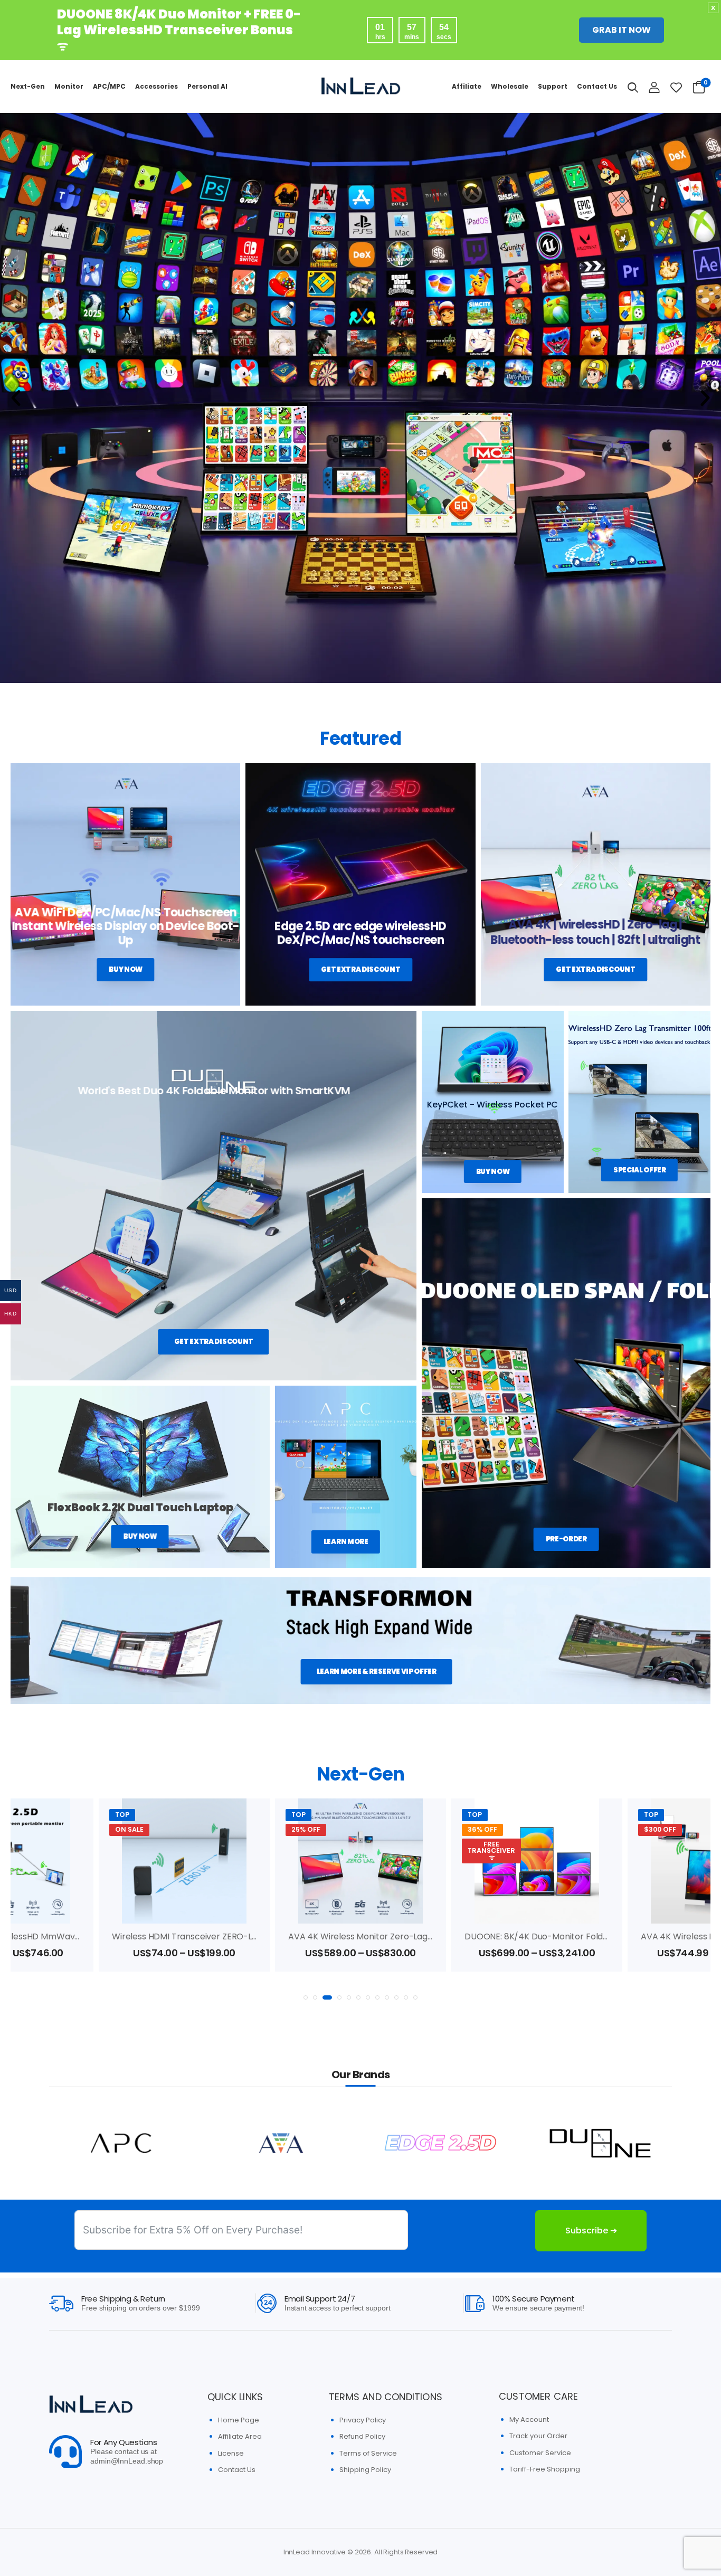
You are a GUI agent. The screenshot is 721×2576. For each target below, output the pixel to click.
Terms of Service (368, 2453)
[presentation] (306, 1997)
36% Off (306, 1829)
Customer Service (540, 2453)
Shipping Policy (365, 2470)
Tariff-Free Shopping (545, 2469)
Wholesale (510, 86)
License (231, 2453)
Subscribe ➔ (591, 2231)
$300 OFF (484, 1829)
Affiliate (467, 86)
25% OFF (130, 1829)
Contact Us (597, 86)
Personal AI (207, 86)
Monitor (69, 86)
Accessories (156, 86)
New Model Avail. (667, 1833)
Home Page (239, 2420)
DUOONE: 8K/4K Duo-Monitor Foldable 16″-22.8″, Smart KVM (409, 1936)
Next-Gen (28, 86)
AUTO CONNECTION (668, 1854)
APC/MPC (109, 86)
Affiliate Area (240, 2436)
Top (122, 1815)
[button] (16, 398)
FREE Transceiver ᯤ (315, 1851)
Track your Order (538, 2436)
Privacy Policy (363, 2420)
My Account (529, 2419)
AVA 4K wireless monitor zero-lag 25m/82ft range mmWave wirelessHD (261, 1936)
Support (553, 86)
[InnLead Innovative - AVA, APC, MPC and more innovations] (360, 86)
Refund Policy (362, 2436)
